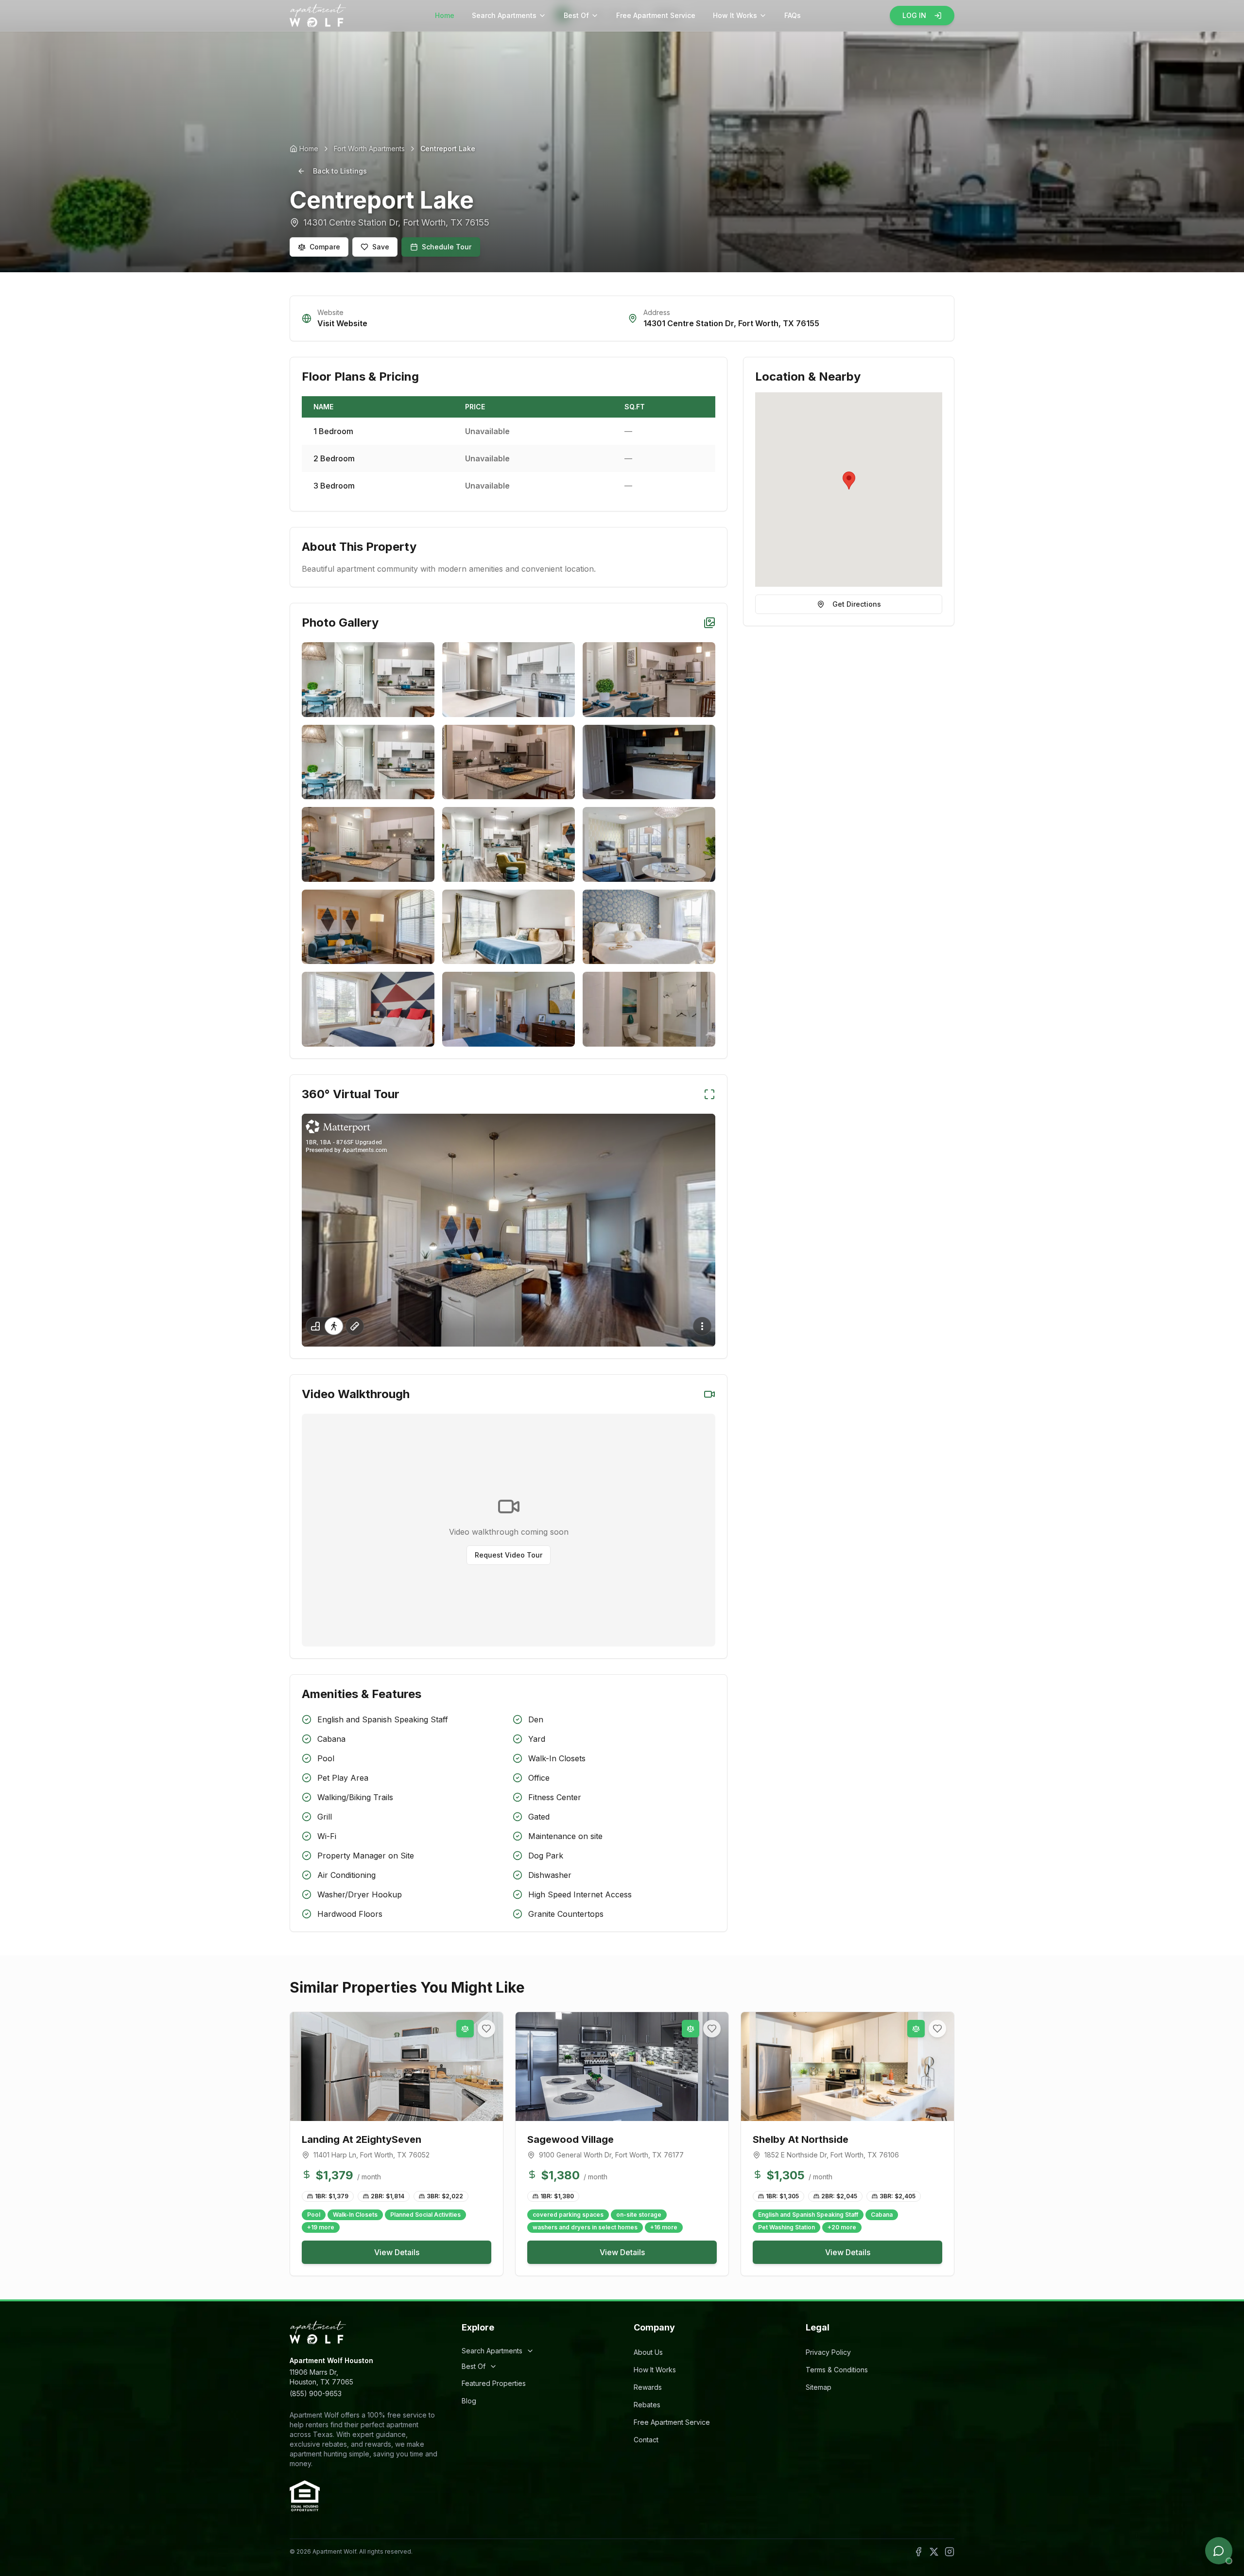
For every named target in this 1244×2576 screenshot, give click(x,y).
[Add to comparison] (465, 2029)
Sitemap (819, 2387)
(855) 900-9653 (316, 2393)
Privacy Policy (828, 2352)
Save (381, 247)
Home (445, 15)
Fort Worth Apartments (369, 149)
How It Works (735, 15)
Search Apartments (504, 15)
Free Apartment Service (656, 15)
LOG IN (914, 15)
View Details (397, 2252)
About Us (648, 2352)
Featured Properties (494, 2383)
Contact (646, 2440)
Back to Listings (340, 171)
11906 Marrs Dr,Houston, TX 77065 (321, 2377)
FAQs (793, 15)
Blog (469, 2401)
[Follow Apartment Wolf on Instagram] (950, 2552)
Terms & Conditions (837, 2370)
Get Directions (857, 604)
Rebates (647, 2405)
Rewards (648, 2387)
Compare (325, 247)
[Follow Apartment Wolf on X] (934, 2552)
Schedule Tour (447, 247)
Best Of (576, 15)
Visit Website (342, 323)
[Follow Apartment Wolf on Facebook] (918, 2552)
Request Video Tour (509, 1555)
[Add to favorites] (486, 2029)
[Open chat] (1219, 2551)
